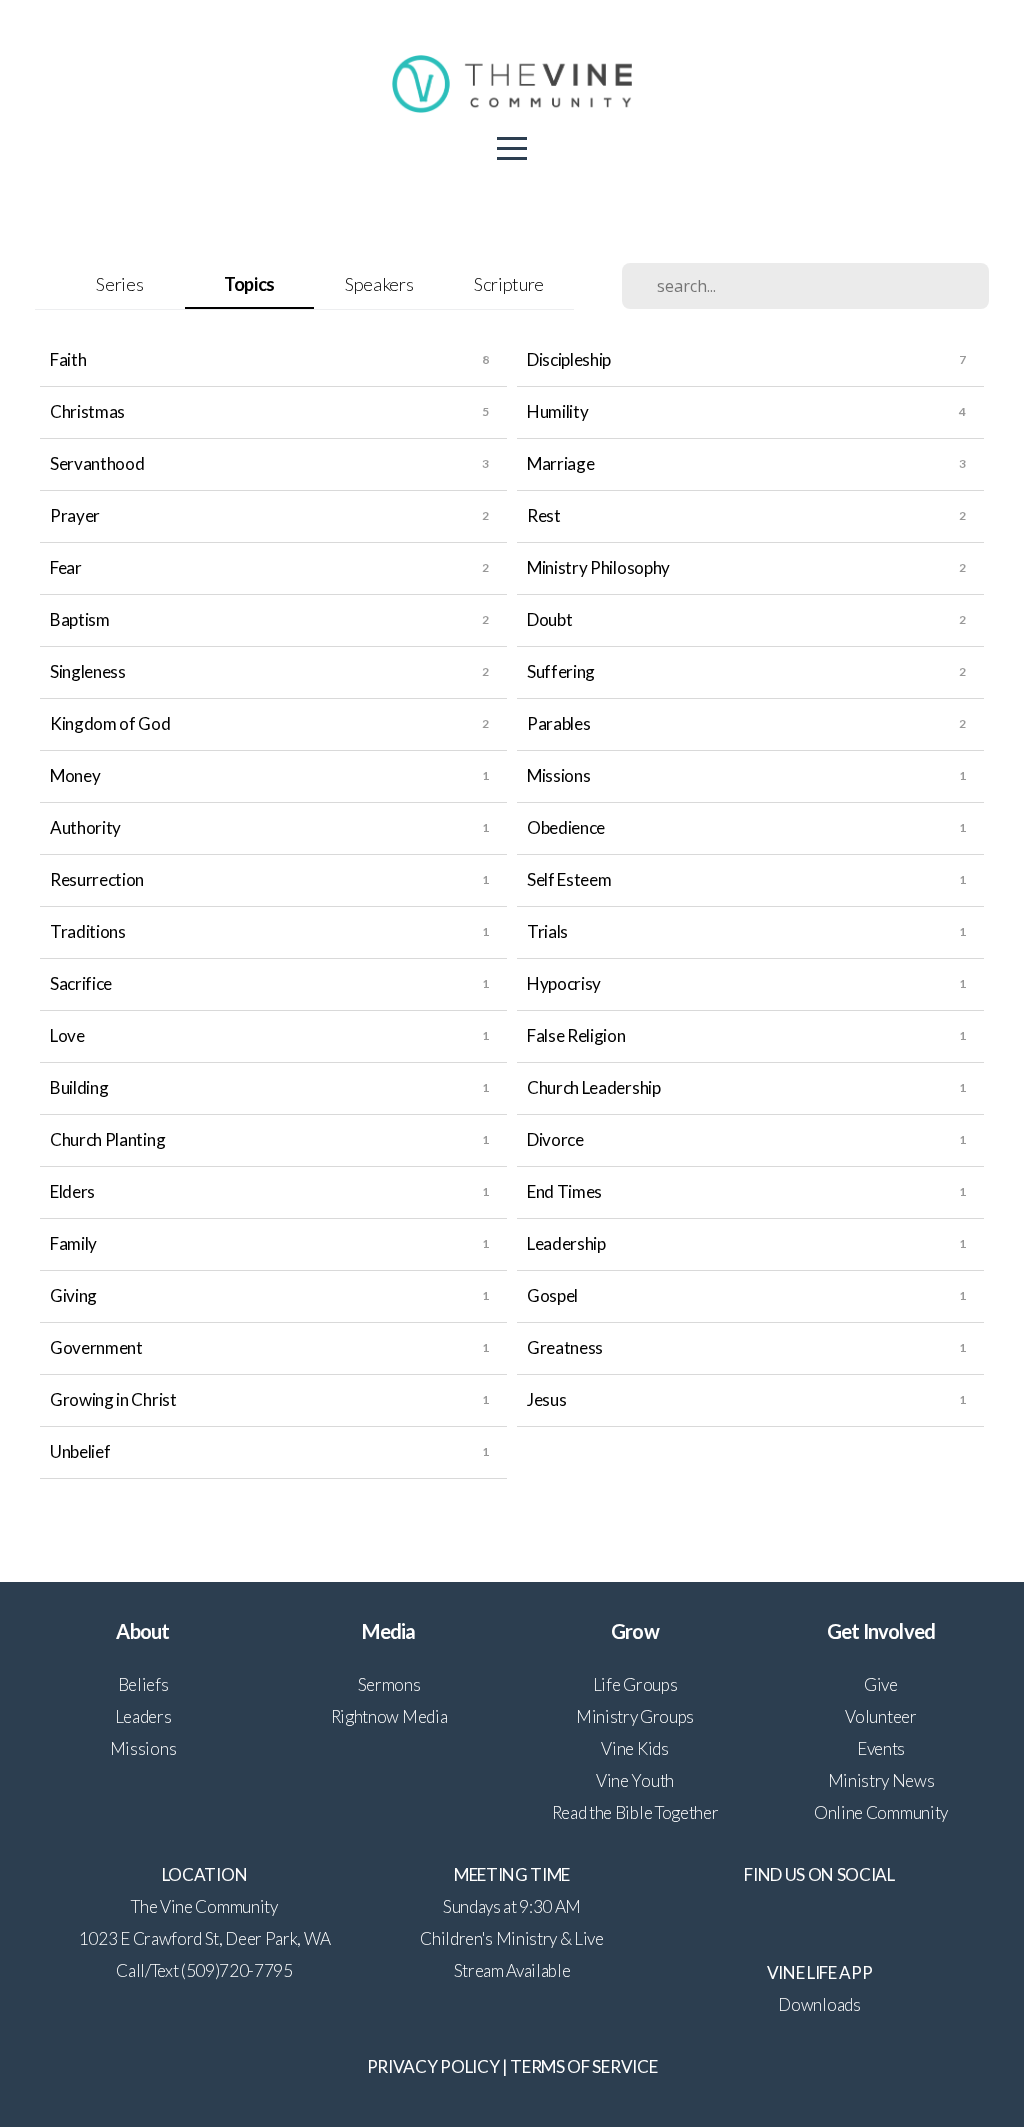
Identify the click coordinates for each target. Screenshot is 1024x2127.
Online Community (881, 1812)
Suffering (561, 671)
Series (119, 284)
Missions (558, 775)
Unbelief (80, 1451)
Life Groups (635, 1684)
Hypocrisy (564, 983)
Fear (66, 567)
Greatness (565, 1347)
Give (881, 1684)
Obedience (566, 827)
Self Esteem (569, 879)
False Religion (576, 1035)
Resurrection (97, 879)
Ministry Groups (635, 1716)
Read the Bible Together (635, 1812)
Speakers (379, 284)
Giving (73, 1295)
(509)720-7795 (237, 1970)
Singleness (88, 671)
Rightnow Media (389, 1716)
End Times (564, 1191)
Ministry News (881, 1780)
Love (67, 1035)
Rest (544, 515)
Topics (249, 284)
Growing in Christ (113, 1399)
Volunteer (880, 1716)
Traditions (88, 931)
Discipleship (569, 359)
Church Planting (107, 1139)
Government (96, 1347)
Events (881, 1748)
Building (79, 1087)
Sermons (389, 1684)
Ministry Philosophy (598, 567)
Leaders (143, 1716)
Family (73, 1243)
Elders (72, 1191)
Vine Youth (635, 1780)
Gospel (552, 1295)
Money (75, 775)
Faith (68, 359)
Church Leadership (594, 1087)
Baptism (80, 619)
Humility (557, 411)
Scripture (509, 284)
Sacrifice (81, 983)
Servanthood (97, 463)
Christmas (87, 411)
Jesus (546, 1399)
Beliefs (143, 1684)
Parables (558, 723)
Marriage (560, 463)
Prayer (75, 515)
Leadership (566, 1243)
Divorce (555, 1139)
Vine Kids (634, 1748)
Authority (85, 827)
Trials (547, 931)
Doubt (549, 619)
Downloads (819, 2004)
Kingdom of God (110, 723)
